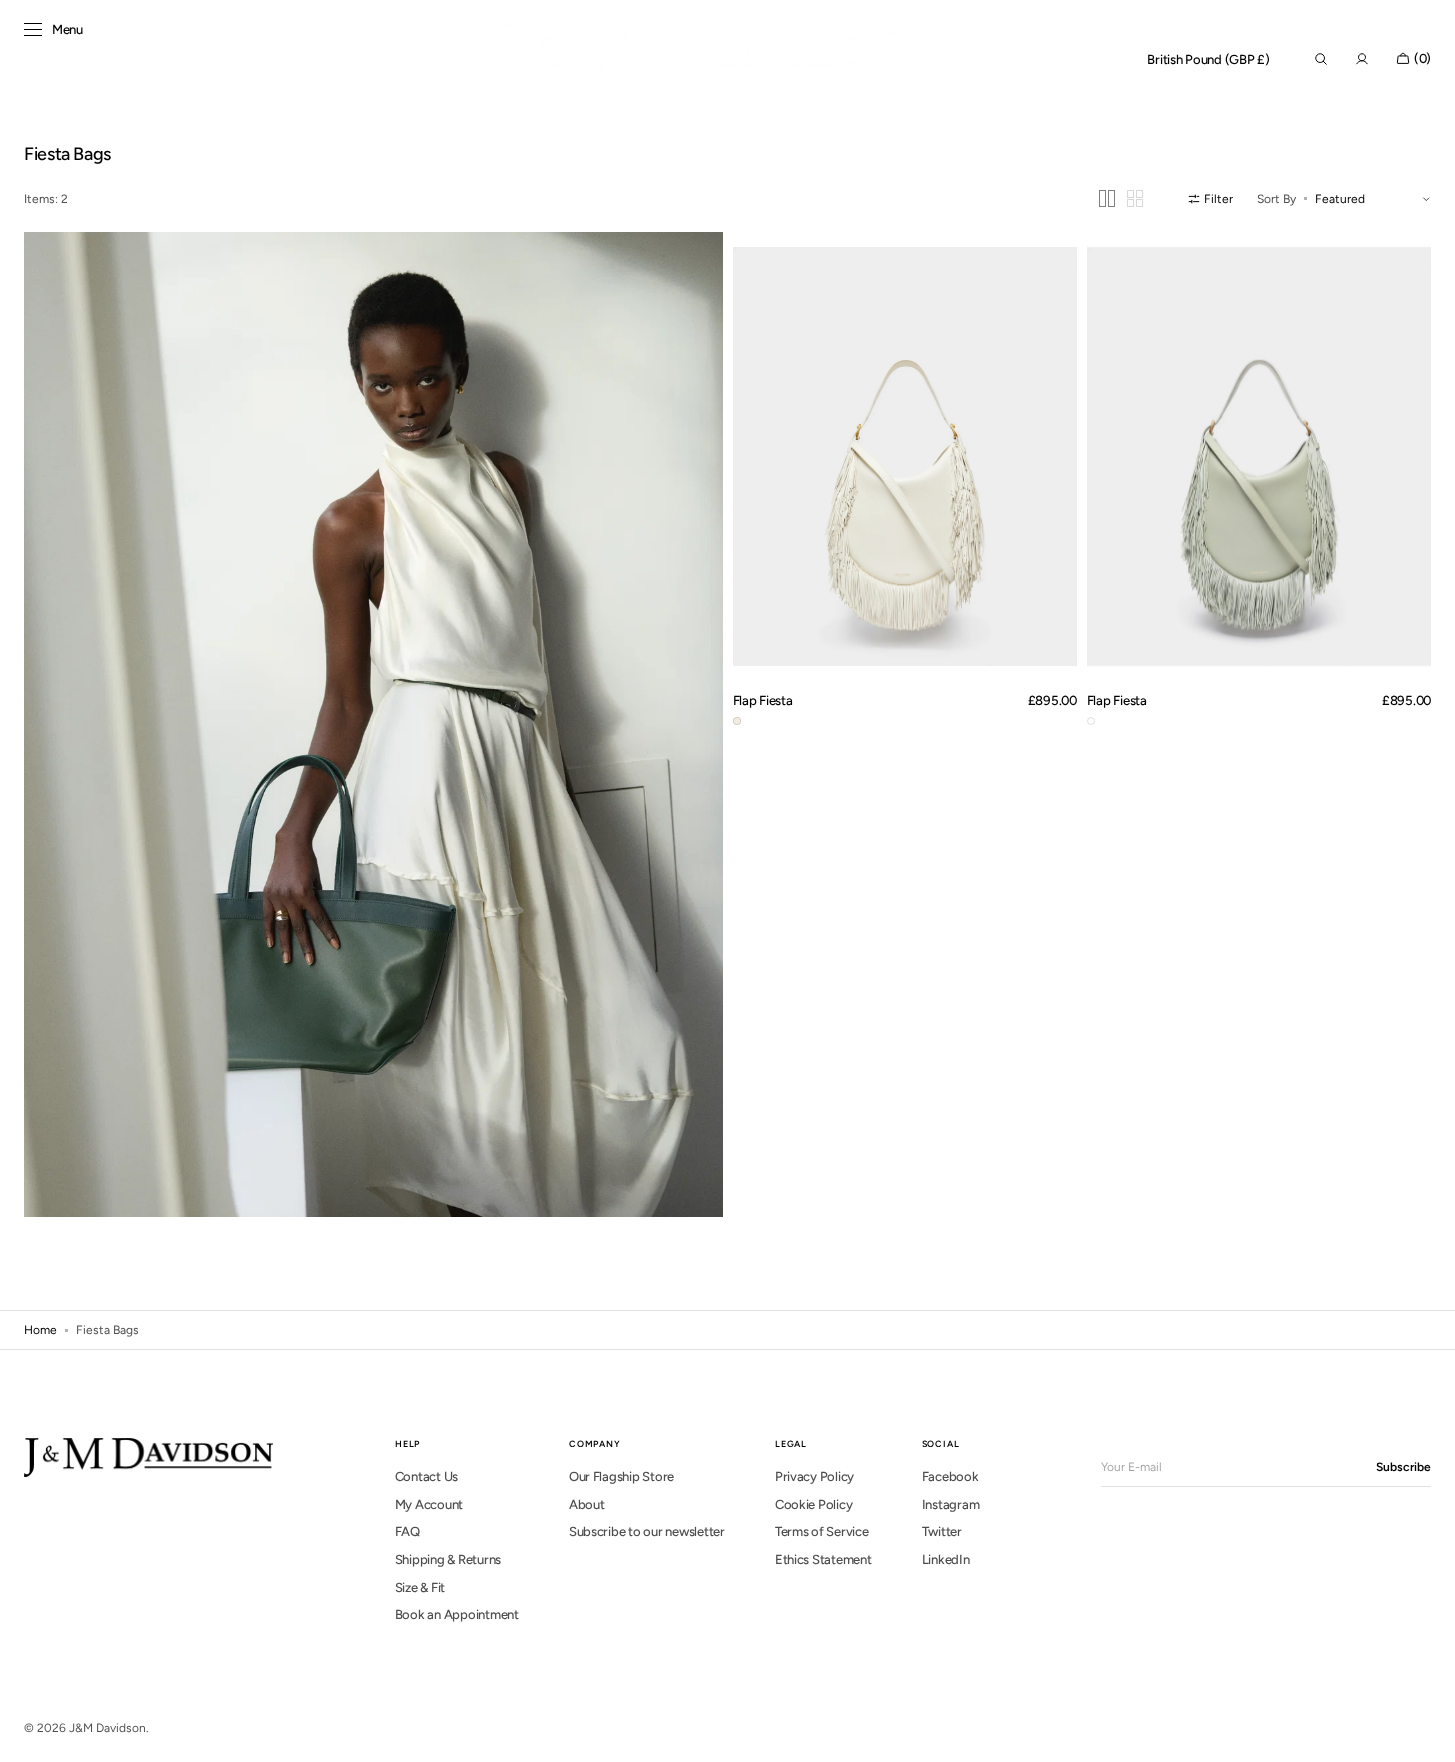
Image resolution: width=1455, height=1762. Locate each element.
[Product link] (905, 456)
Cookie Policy (814, 1504)
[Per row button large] (1107, 198)
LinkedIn (946, 1559)
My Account (429, 1504)
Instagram (951, 1504)
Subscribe (1403, 1467)
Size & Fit (420, 1587)
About (587, 1504)
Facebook (950, 1476)
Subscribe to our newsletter (647, 1531)
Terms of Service (822, 1531)
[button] (1208, 60)
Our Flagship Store (621, 1476)
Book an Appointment (457, 1614)
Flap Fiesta (763, 700)
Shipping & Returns (448, 1559)
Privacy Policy (814, 1476)
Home (40, 1330)
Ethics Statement (823, 1559)
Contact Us (426, 1476)
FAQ (407, 1531)
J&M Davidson (107, 1728)
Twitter (942, 1531)
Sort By (1276, 199)
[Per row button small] (1135, 198)
